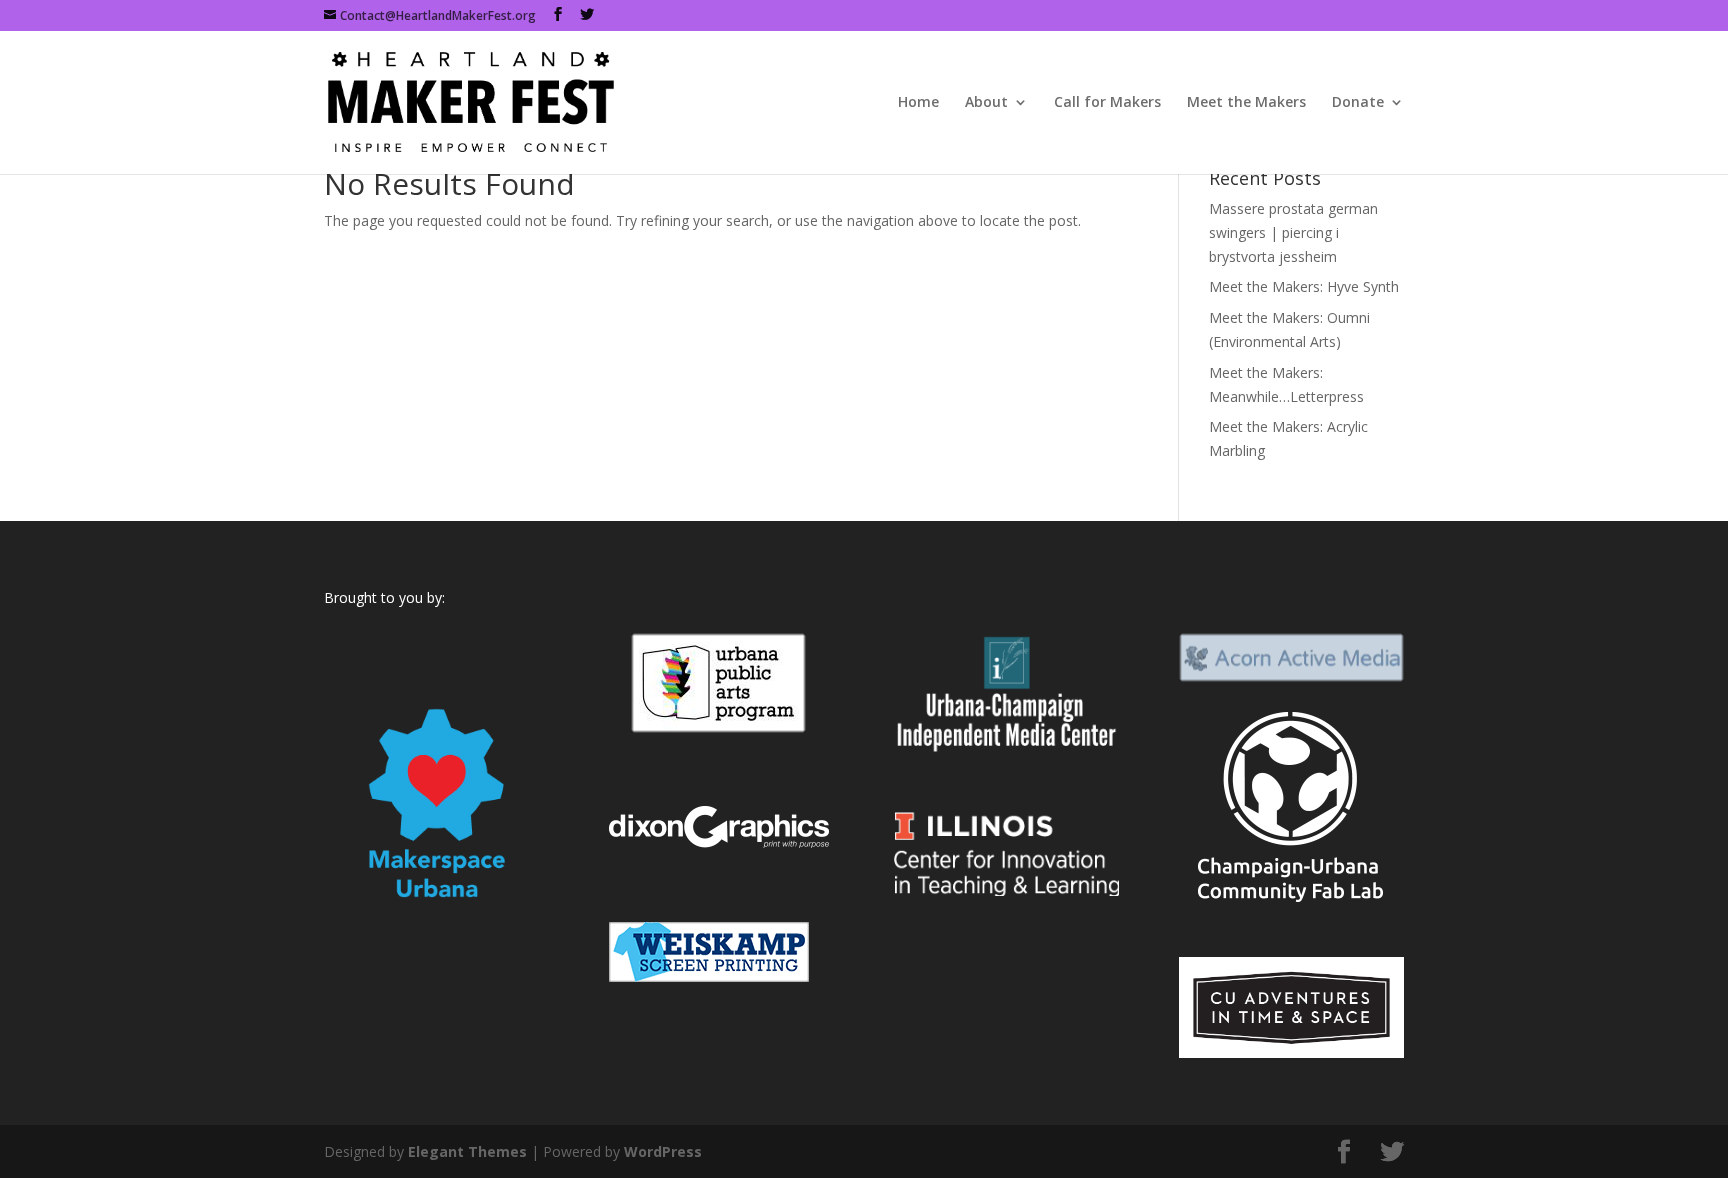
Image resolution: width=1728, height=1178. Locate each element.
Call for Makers (1107, 103)
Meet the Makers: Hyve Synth (1304, 286)
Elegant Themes (467, 1151)
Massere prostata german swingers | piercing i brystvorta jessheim (1293, 232)
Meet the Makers (1246, 103)
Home (918, 103)
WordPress (663, 1151)
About (986, 103)
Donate (1358, 103)
